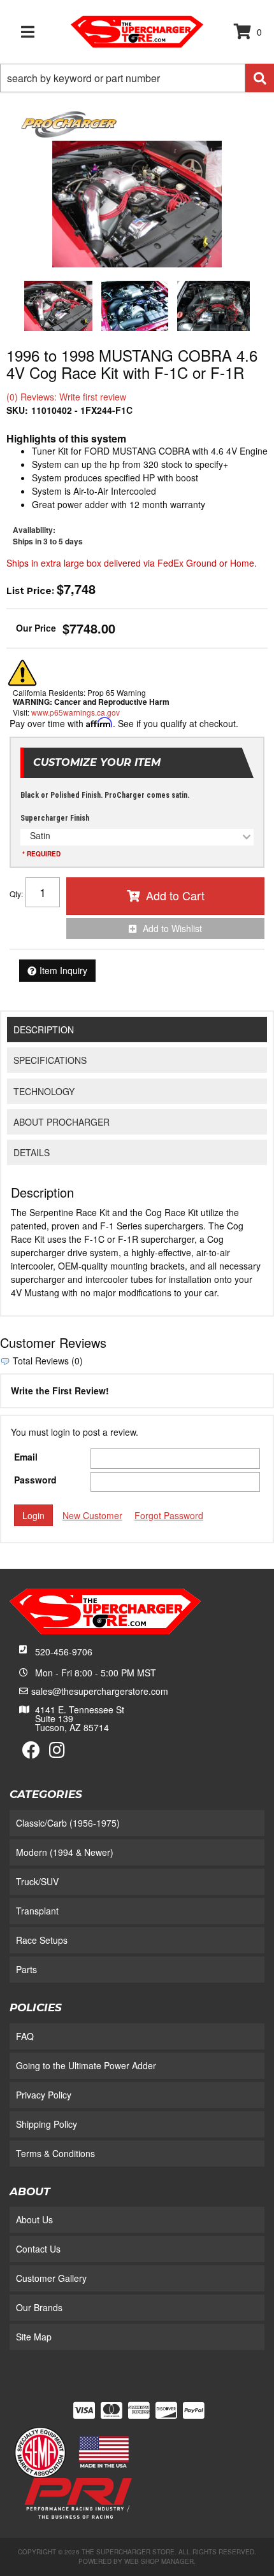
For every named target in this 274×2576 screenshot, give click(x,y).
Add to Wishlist (172, 928)
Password (35, 1480)
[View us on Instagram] (57, 1753)
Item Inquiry (63, 970)
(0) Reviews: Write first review (66, 397)
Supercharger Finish (55, 818)
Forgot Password (169, 1515)
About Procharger (61, 1122)
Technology (44, 1091)
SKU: (17, 410)
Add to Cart (175, 895)
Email (26, 1457)
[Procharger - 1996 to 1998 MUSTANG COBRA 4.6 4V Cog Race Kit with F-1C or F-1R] (69, 123)
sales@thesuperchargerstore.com (100, 1691)
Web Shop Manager (159, 2561)
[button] (137, 78)
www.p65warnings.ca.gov (76, 712)
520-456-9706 (64, 1652)
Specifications (50, 1060)
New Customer (92, 1515)
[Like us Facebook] (31, 1753)
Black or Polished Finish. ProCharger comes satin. (105, 795)
